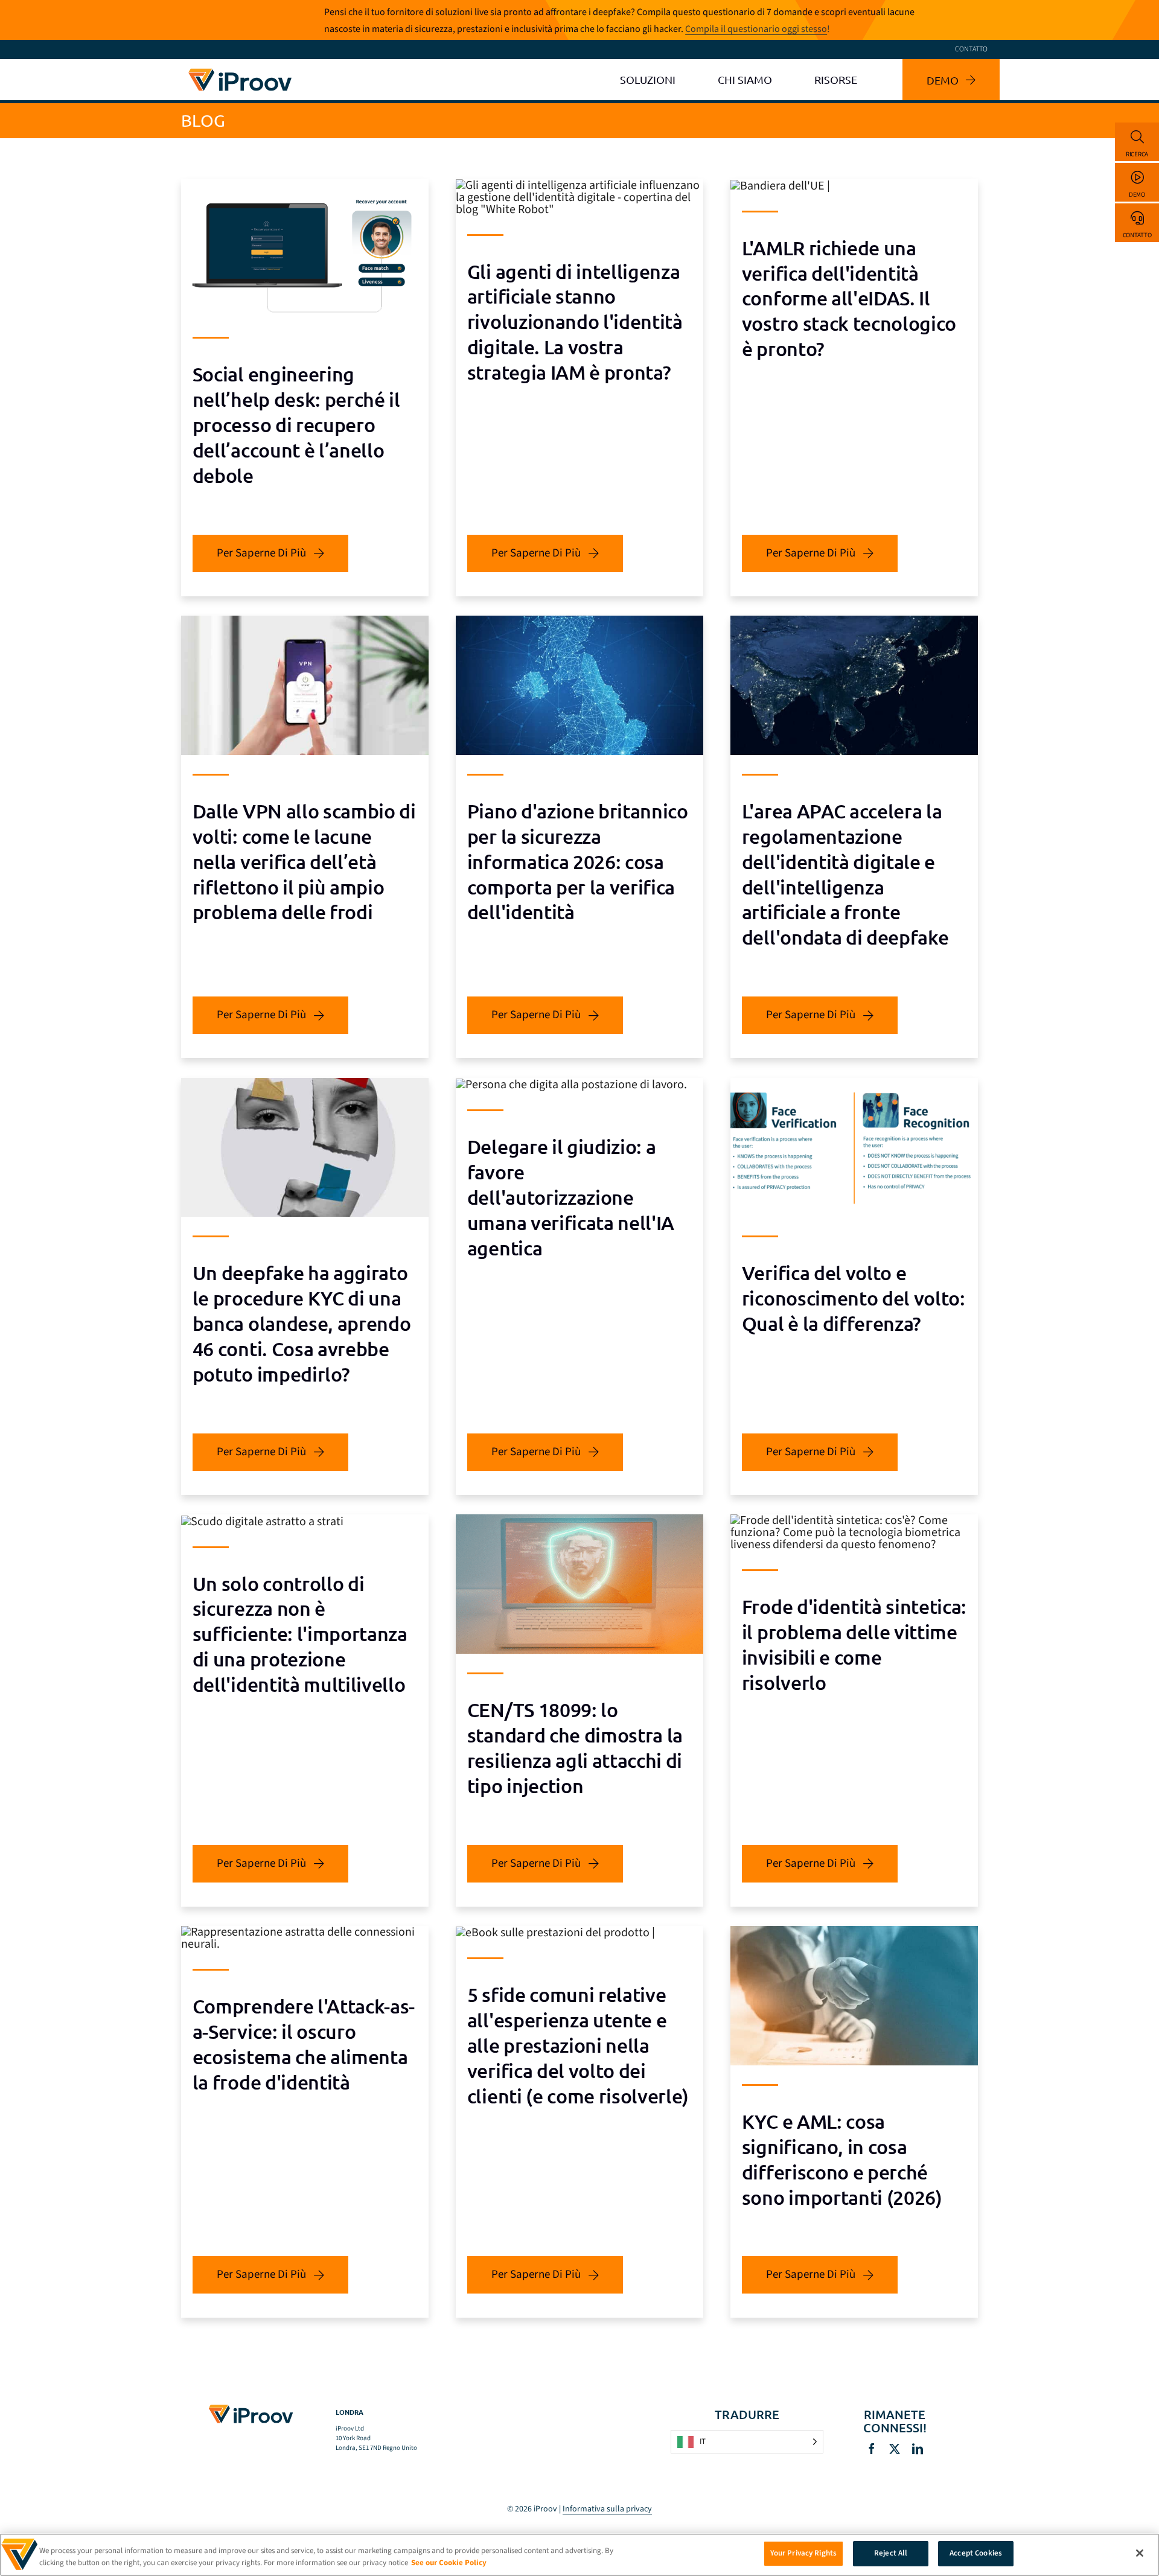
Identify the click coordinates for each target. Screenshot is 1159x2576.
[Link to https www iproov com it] (240, 71)
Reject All (891, 2553)
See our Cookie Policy (449, 2563)
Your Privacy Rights (803, 2553)
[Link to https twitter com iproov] (895, 2449)
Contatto (1137, 235)
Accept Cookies (976, 2553)
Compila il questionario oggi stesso (756, 29)
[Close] (1140, 2553)
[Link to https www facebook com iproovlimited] (872, 2449)
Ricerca (1137, 154)
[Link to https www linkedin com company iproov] (918, 2449)
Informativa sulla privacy (607, 2509)
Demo (1137, 195)
